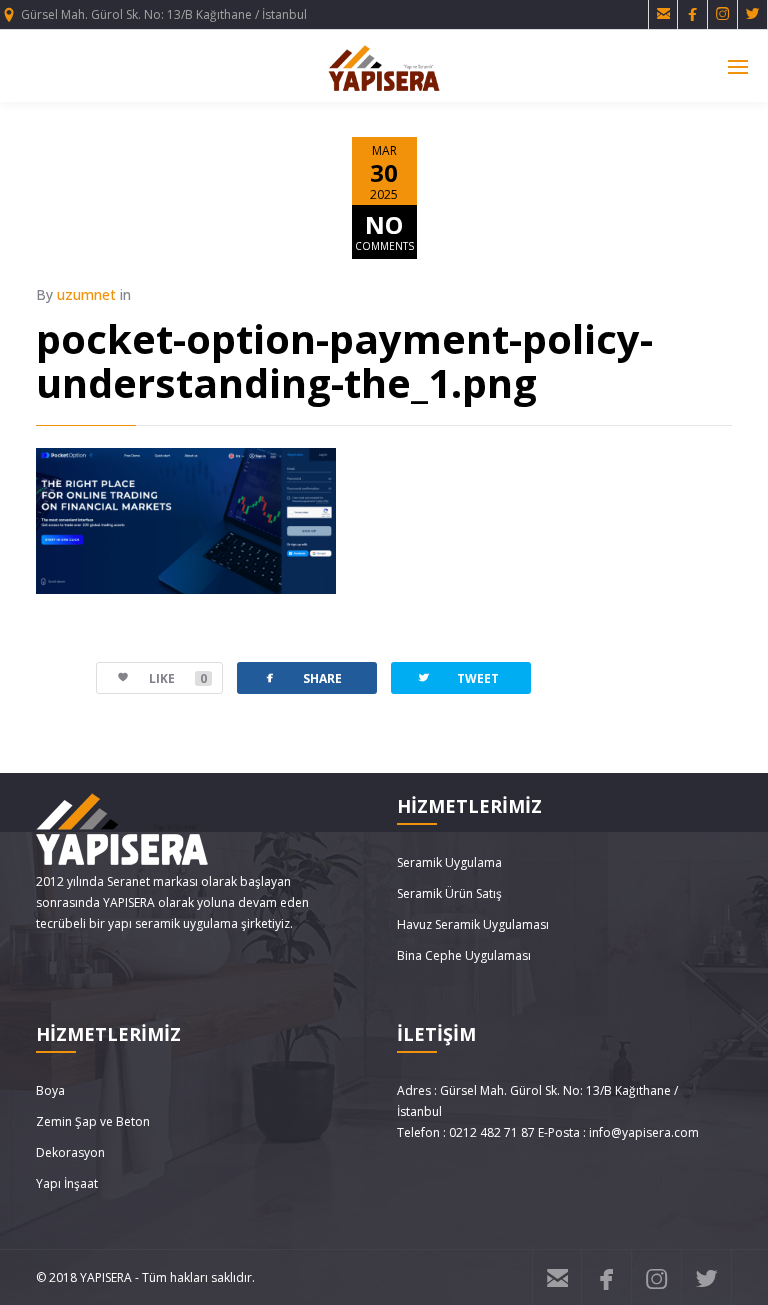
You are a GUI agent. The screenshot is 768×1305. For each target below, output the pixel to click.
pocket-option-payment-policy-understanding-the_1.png (344, 360)
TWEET (457, 677)
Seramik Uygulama (449, 862)
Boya (50, 1090)
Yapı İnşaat (67, 1183)
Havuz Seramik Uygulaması (473, 924)
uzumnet (86, 294)
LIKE (178, 678)
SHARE (302, 677)
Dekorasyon (70, 1152)
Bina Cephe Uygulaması (464, 955)
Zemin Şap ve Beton (93, 1121)
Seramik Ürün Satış (449, 893)
